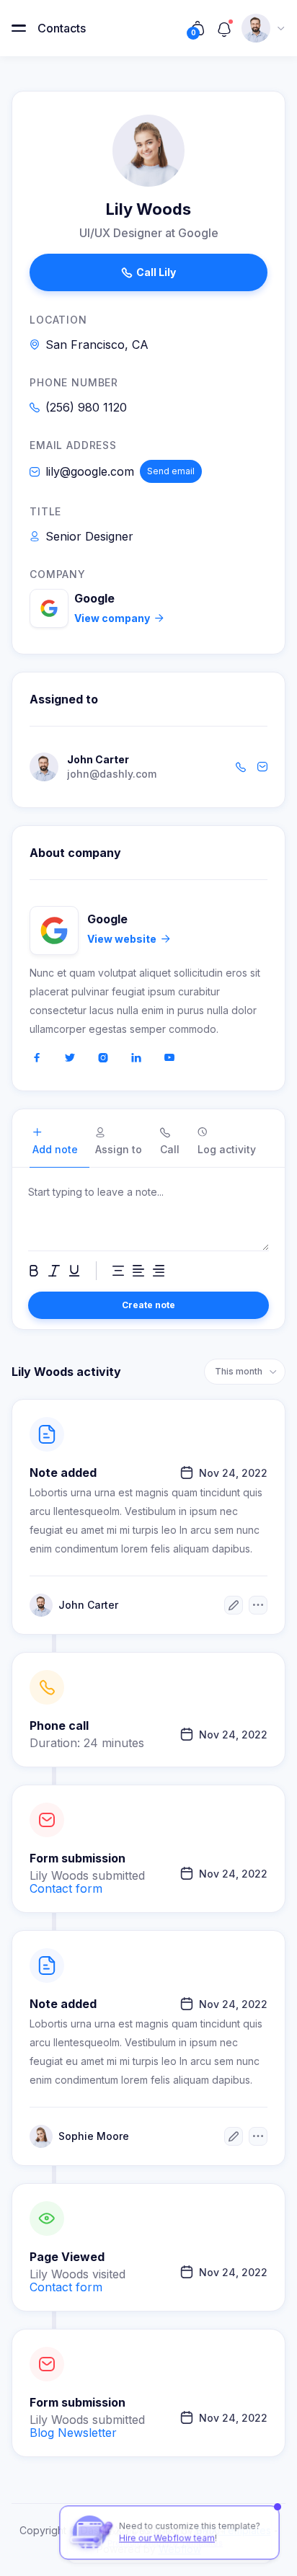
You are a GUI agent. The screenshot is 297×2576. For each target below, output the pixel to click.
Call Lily (149, 272)
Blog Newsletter (73, 2433)
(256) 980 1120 (86, 407)
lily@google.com (90, 471)
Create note (148, 1305)
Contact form (66, 1888)
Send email (171, 471)
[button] (19, 28)
